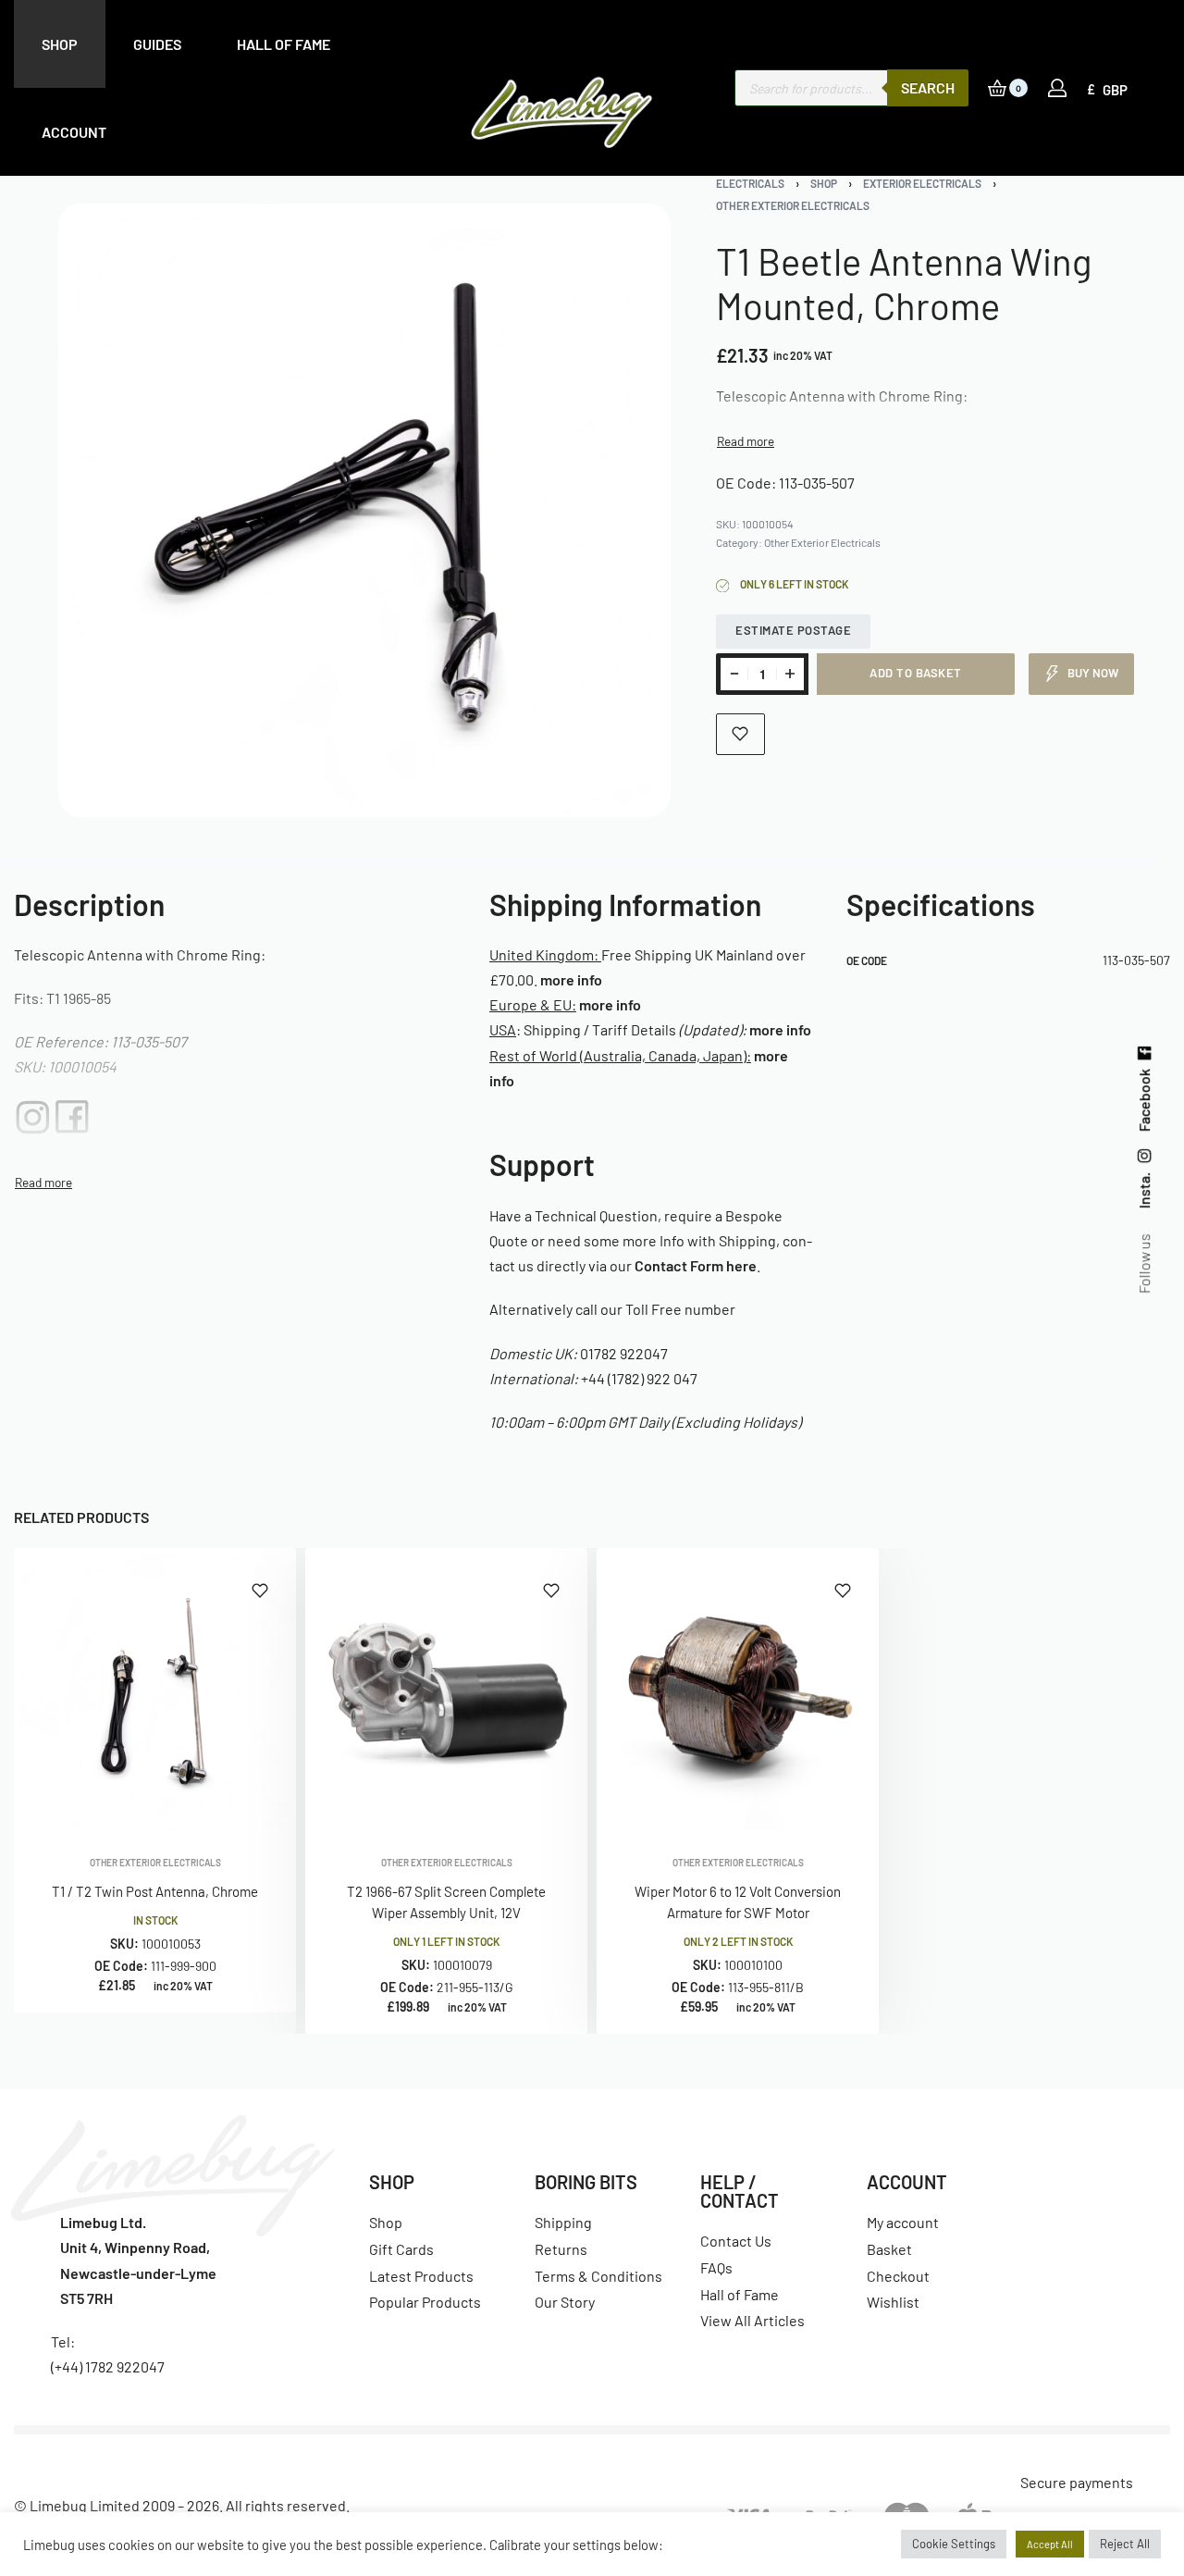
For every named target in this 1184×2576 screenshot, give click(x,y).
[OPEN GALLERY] (365, 510)
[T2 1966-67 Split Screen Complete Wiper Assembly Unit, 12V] (446, 1689)
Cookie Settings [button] (954, 2544)
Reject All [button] (1125, 2544)
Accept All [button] (1050, 2544)
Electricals (750, 183)
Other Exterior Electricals (793, 205)
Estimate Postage (793, 630)
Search (928, 87)
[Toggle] (746, 441)
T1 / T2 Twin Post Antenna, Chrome (155, 1891)
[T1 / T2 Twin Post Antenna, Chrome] (155, 1689)
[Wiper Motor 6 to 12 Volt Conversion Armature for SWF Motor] (738, 1689)
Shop (824, 183)
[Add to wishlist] (740, 734)
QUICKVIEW (222, 1805)
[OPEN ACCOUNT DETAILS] (1057, 88)
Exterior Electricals (922, 183)
